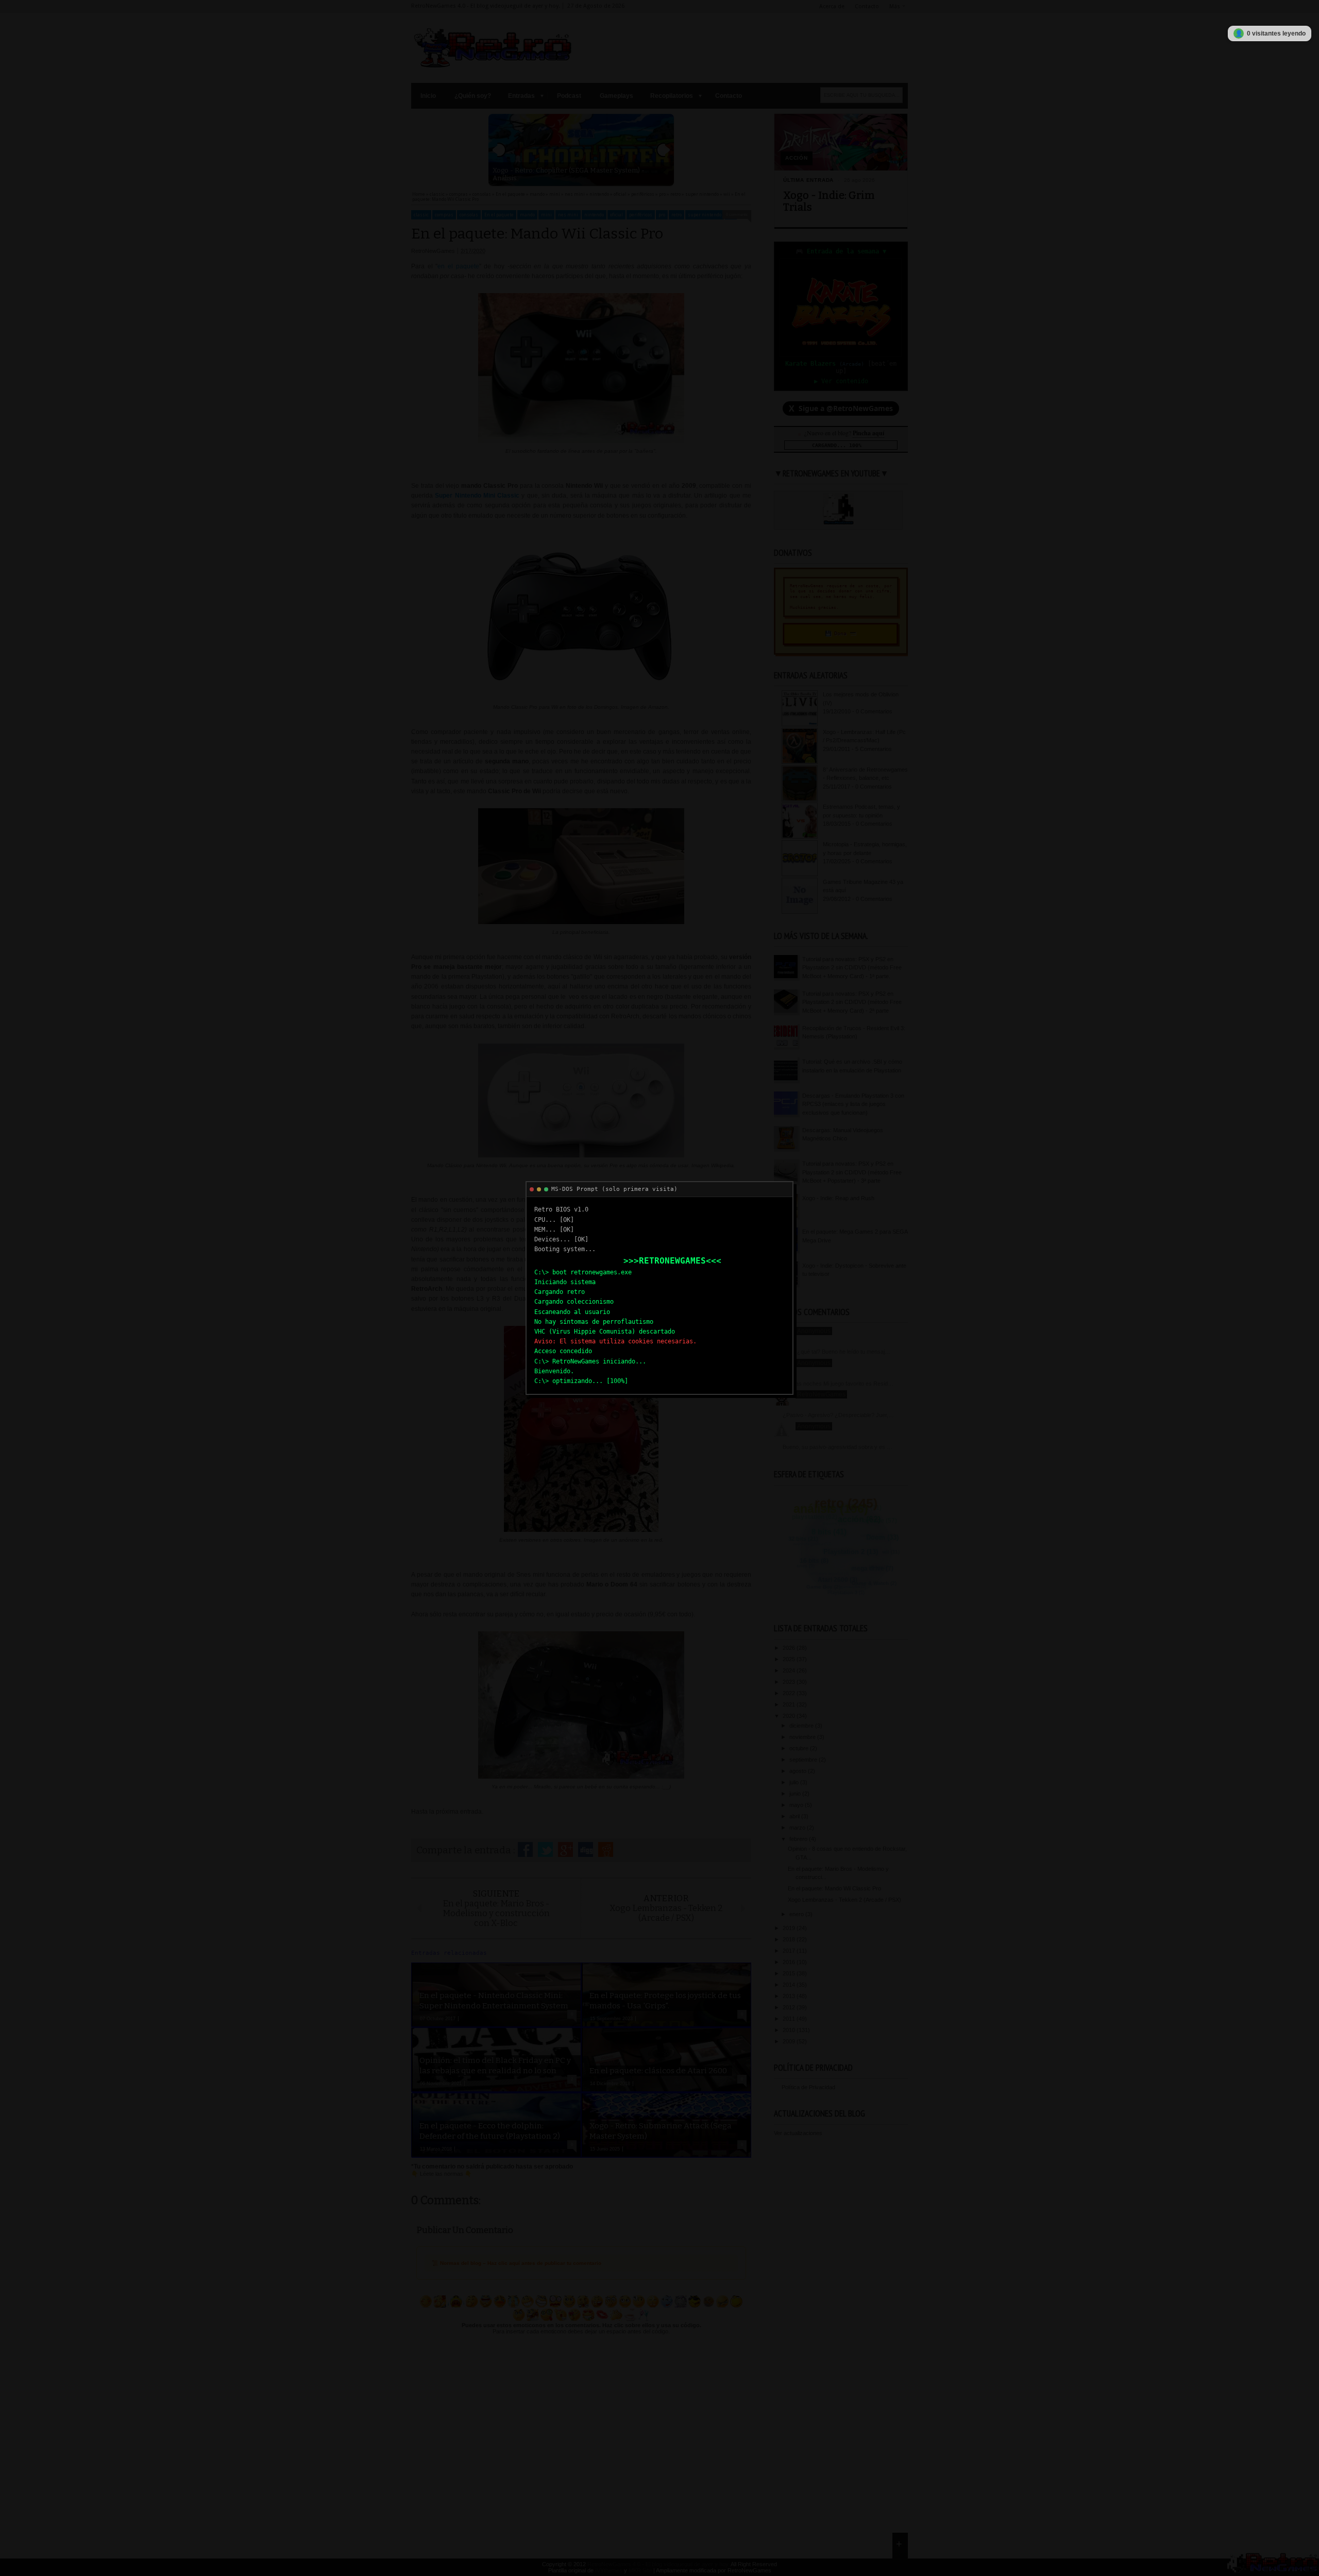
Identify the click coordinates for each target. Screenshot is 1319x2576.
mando (527, 215)
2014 (790, 1985)
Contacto (867, 6)
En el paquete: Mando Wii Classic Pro (834, 1888)
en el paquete (458, 266)
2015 (790, 1973)
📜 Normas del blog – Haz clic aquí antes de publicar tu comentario (517, 2263)
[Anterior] (499, 150)
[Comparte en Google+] (565, 1849)
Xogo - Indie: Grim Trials (829, 201)
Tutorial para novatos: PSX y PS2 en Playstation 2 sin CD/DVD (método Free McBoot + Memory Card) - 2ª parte (852, 1002)
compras (444, 215)
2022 (790, 1693)
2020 (790, 1716)
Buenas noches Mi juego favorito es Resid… (838, 1384)
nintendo (594, 215)
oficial (616, 215)
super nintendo (705, 215)
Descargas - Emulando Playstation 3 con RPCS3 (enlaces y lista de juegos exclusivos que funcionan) (853, 1104)
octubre (800, 1748)
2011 (790, 2019)
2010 (790, 2030)
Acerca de (832, 6)
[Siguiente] (664, 150)
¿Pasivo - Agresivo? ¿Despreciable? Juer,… (838, 1415)
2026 (790, 1648)
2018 (790, 1939)
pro (662, 215)
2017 (790, 1951)
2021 (790, 1704)
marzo (798, 1828)
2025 (790, 1659)
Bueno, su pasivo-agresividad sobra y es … (838, 1447)
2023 (790, 1682)
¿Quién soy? (473, 96)
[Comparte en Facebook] (525, 1849)
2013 (790, 1996)
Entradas (521, 96)
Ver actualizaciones (798, 2133)
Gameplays (616, 96)
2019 (790, 1928)
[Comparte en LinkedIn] (586, 1849)
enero (797, 1914)
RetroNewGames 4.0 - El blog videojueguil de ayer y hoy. (658, 2564)
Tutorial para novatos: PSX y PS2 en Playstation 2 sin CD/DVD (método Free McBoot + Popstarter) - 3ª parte (852, 1172)
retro (677, 215)
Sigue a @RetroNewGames (841, 408)
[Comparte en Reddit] (606, 1849)
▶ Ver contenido (841, 381)
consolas (469, 215)
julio (795, 1782)
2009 (790, 2041)
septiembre (804, 1760)
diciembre (802, 1726)
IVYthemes (609, 2570)
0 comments (737, 215)
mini (546, 215)
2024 (790, 1670)
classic (421, 215)
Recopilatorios (672, 96)
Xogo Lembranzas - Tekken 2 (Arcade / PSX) (844, 1900)
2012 (790, 2007)
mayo (797, 1805)
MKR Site (640, 2570)
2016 (790, 1962)
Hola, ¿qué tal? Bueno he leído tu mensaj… (836, 1352)
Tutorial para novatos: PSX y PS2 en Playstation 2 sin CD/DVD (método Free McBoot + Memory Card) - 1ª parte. (852, 968)
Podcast (569, 96)
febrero (799, 1839)
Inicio (428, 96)
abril (795, 1816)
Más (895, 6)
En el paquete (499, 215)
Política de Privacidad (808, 2087)
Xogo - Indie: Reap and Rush (838, 1198)
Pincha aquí (868, 433)
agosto (799, 1771)
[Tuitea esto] (545, 1849)
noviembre (803, 1737)
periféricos (641, 215)
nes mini (568, 215)
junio (796, 1794)
